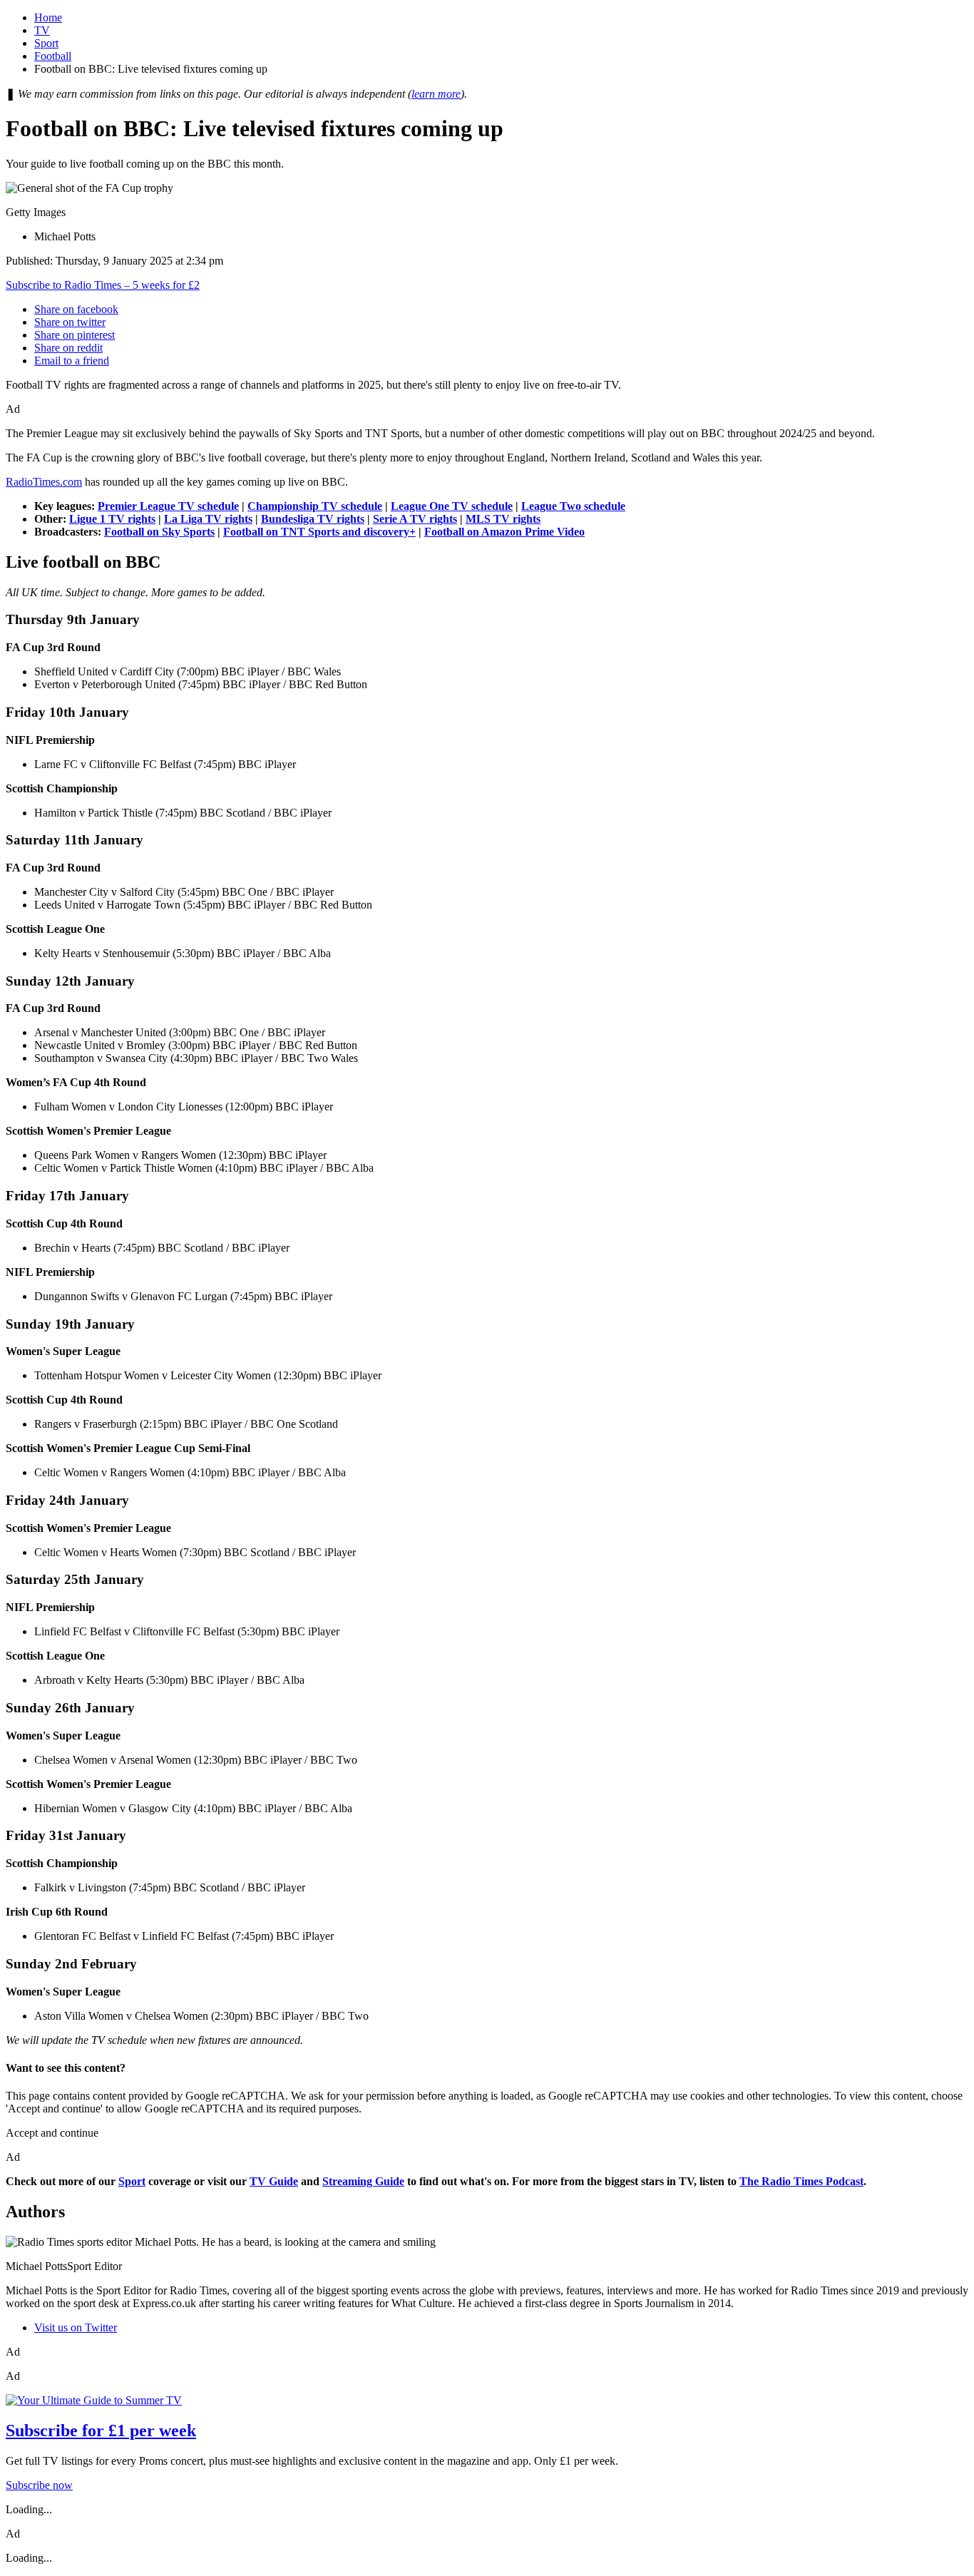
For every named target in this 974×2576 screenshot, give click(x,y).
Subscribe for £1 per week (101, 2431)
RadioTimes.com (44, 482)
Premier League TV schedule (168, 506)
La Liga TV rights (208, 519)
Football (53, 56)
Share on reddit (68, 348)
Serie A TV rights (415, 519)
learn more (436, 94)
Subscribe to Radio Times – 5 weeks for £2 (103, 285)
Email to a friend (72, 361)
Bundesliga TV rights (313, 519)
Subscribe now (39, 2485)
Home (48, 17)
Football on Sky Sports (159, 532)
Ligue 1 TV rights (112, 519)
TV (42, 30)
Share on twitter (70, 322)
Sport (46, 43)
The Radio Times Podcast (801, 2181)
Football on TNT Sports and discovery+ (319, 532)
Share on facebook (76, 309)
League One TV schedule (452, 506)
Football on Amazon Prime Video (504, 532)
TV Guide (274, 2181)
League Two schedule (573, 506)
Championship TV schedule (315, 506)
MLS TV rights (503, 519)
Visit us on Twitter (76, 2327)
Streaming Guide (363, 2181)
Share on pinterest (75, 335)
